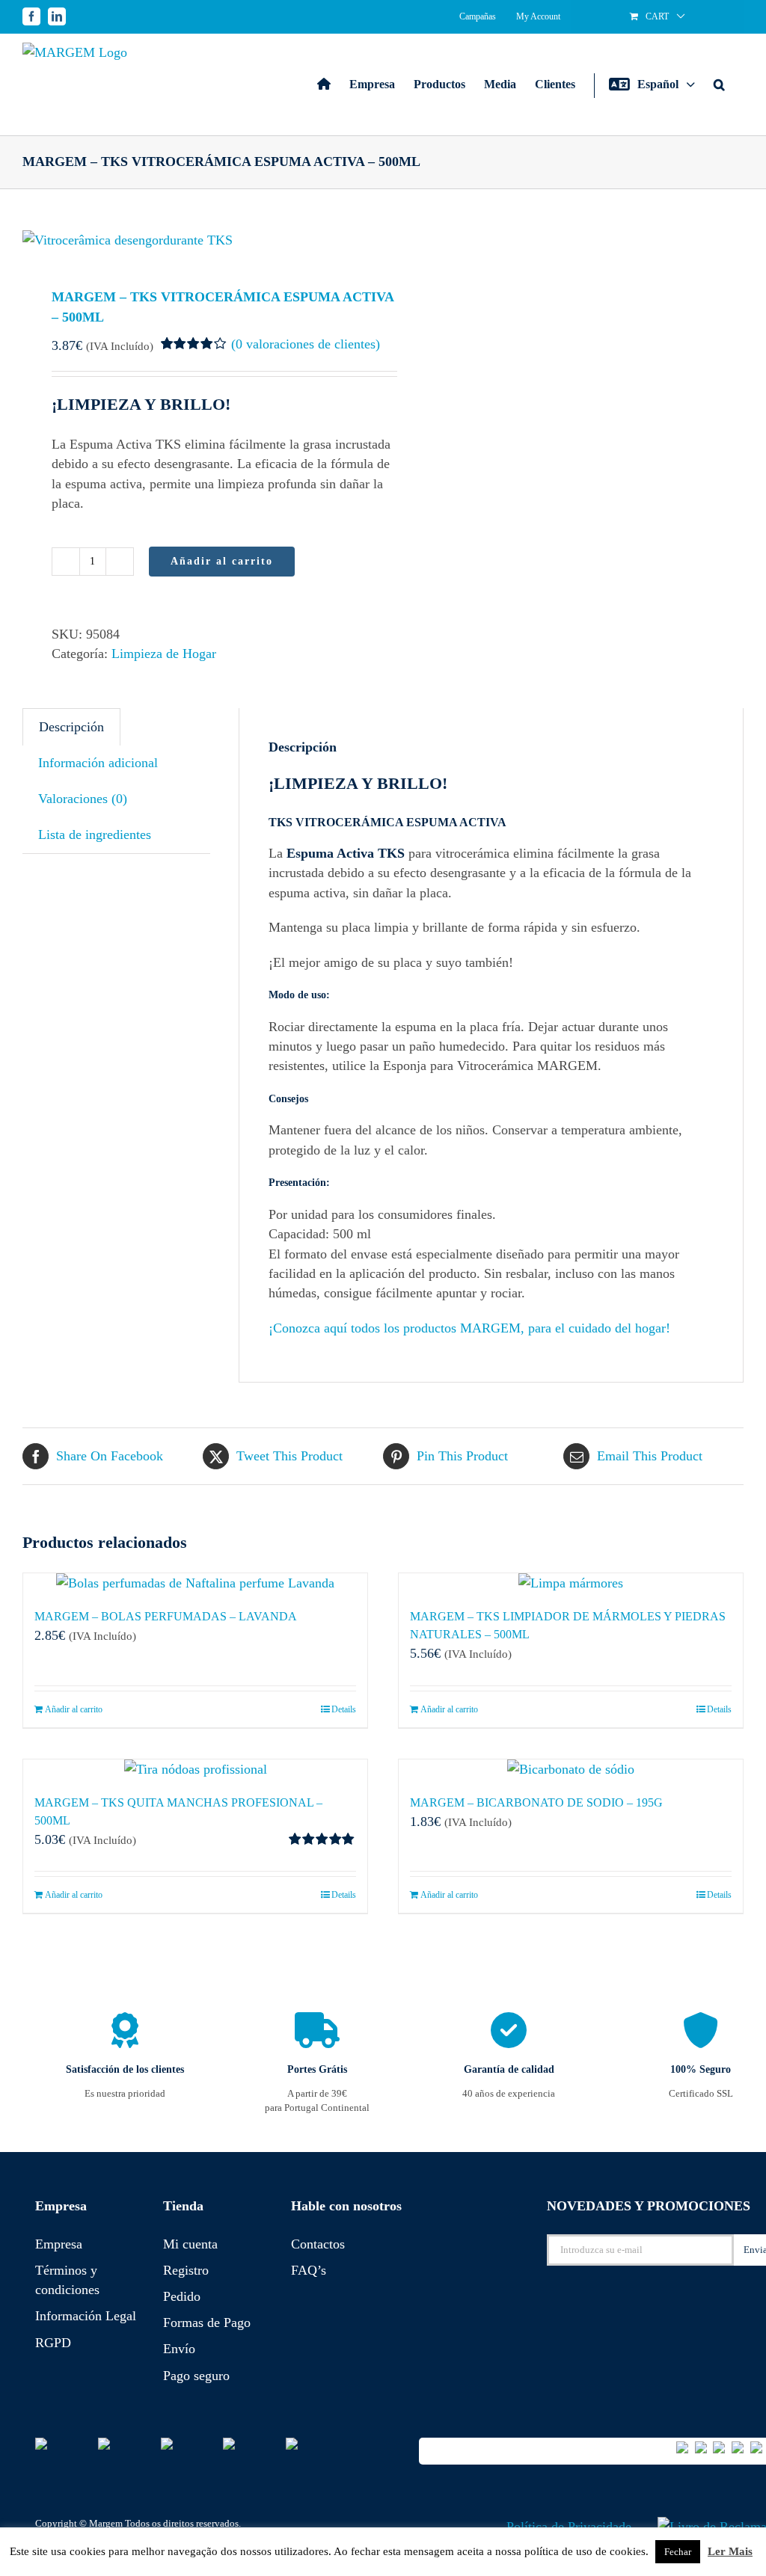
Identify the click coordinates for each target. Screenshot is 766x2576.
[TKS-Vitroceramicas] (196, 240)
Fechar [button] (678, 2552)
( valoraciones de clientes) (306, 344)
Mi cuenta (190, 2244)
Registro (186, 2270)
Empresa (59, 2244)
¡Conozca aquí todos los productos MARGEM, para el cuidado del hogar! (469, 1328)
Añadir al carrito (222, 561)
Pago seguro (196, 2376)
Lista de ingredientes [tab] (95, 834)
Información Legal (86, 2316)
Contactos (318, 2244)
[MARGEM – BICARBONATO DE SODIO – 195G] (571, 1769)
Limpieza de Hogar (164, 654)
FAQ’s (309, 2270)
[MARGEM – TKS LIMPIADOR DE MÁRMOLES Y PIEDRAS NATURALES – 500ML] (571, 1583)
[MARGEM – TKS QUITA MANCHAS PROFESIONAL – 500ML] (195, 1769)
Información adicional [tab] (98, 763)
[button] (719, 84)
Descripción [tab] (71, 727)
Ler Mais (730, 2551)
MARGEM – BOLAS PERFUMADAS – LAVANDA (166, 1616)
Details (344, 1709)
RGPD (53, 2343)
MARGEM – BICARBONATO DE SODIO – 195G (536, 1802)
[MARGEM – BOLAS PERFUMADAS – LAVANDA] (195, 1583)
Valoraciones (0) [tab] (83, 799)
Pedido (182, 2296)
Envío (179, 2349)
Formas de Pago (207, 2323)
